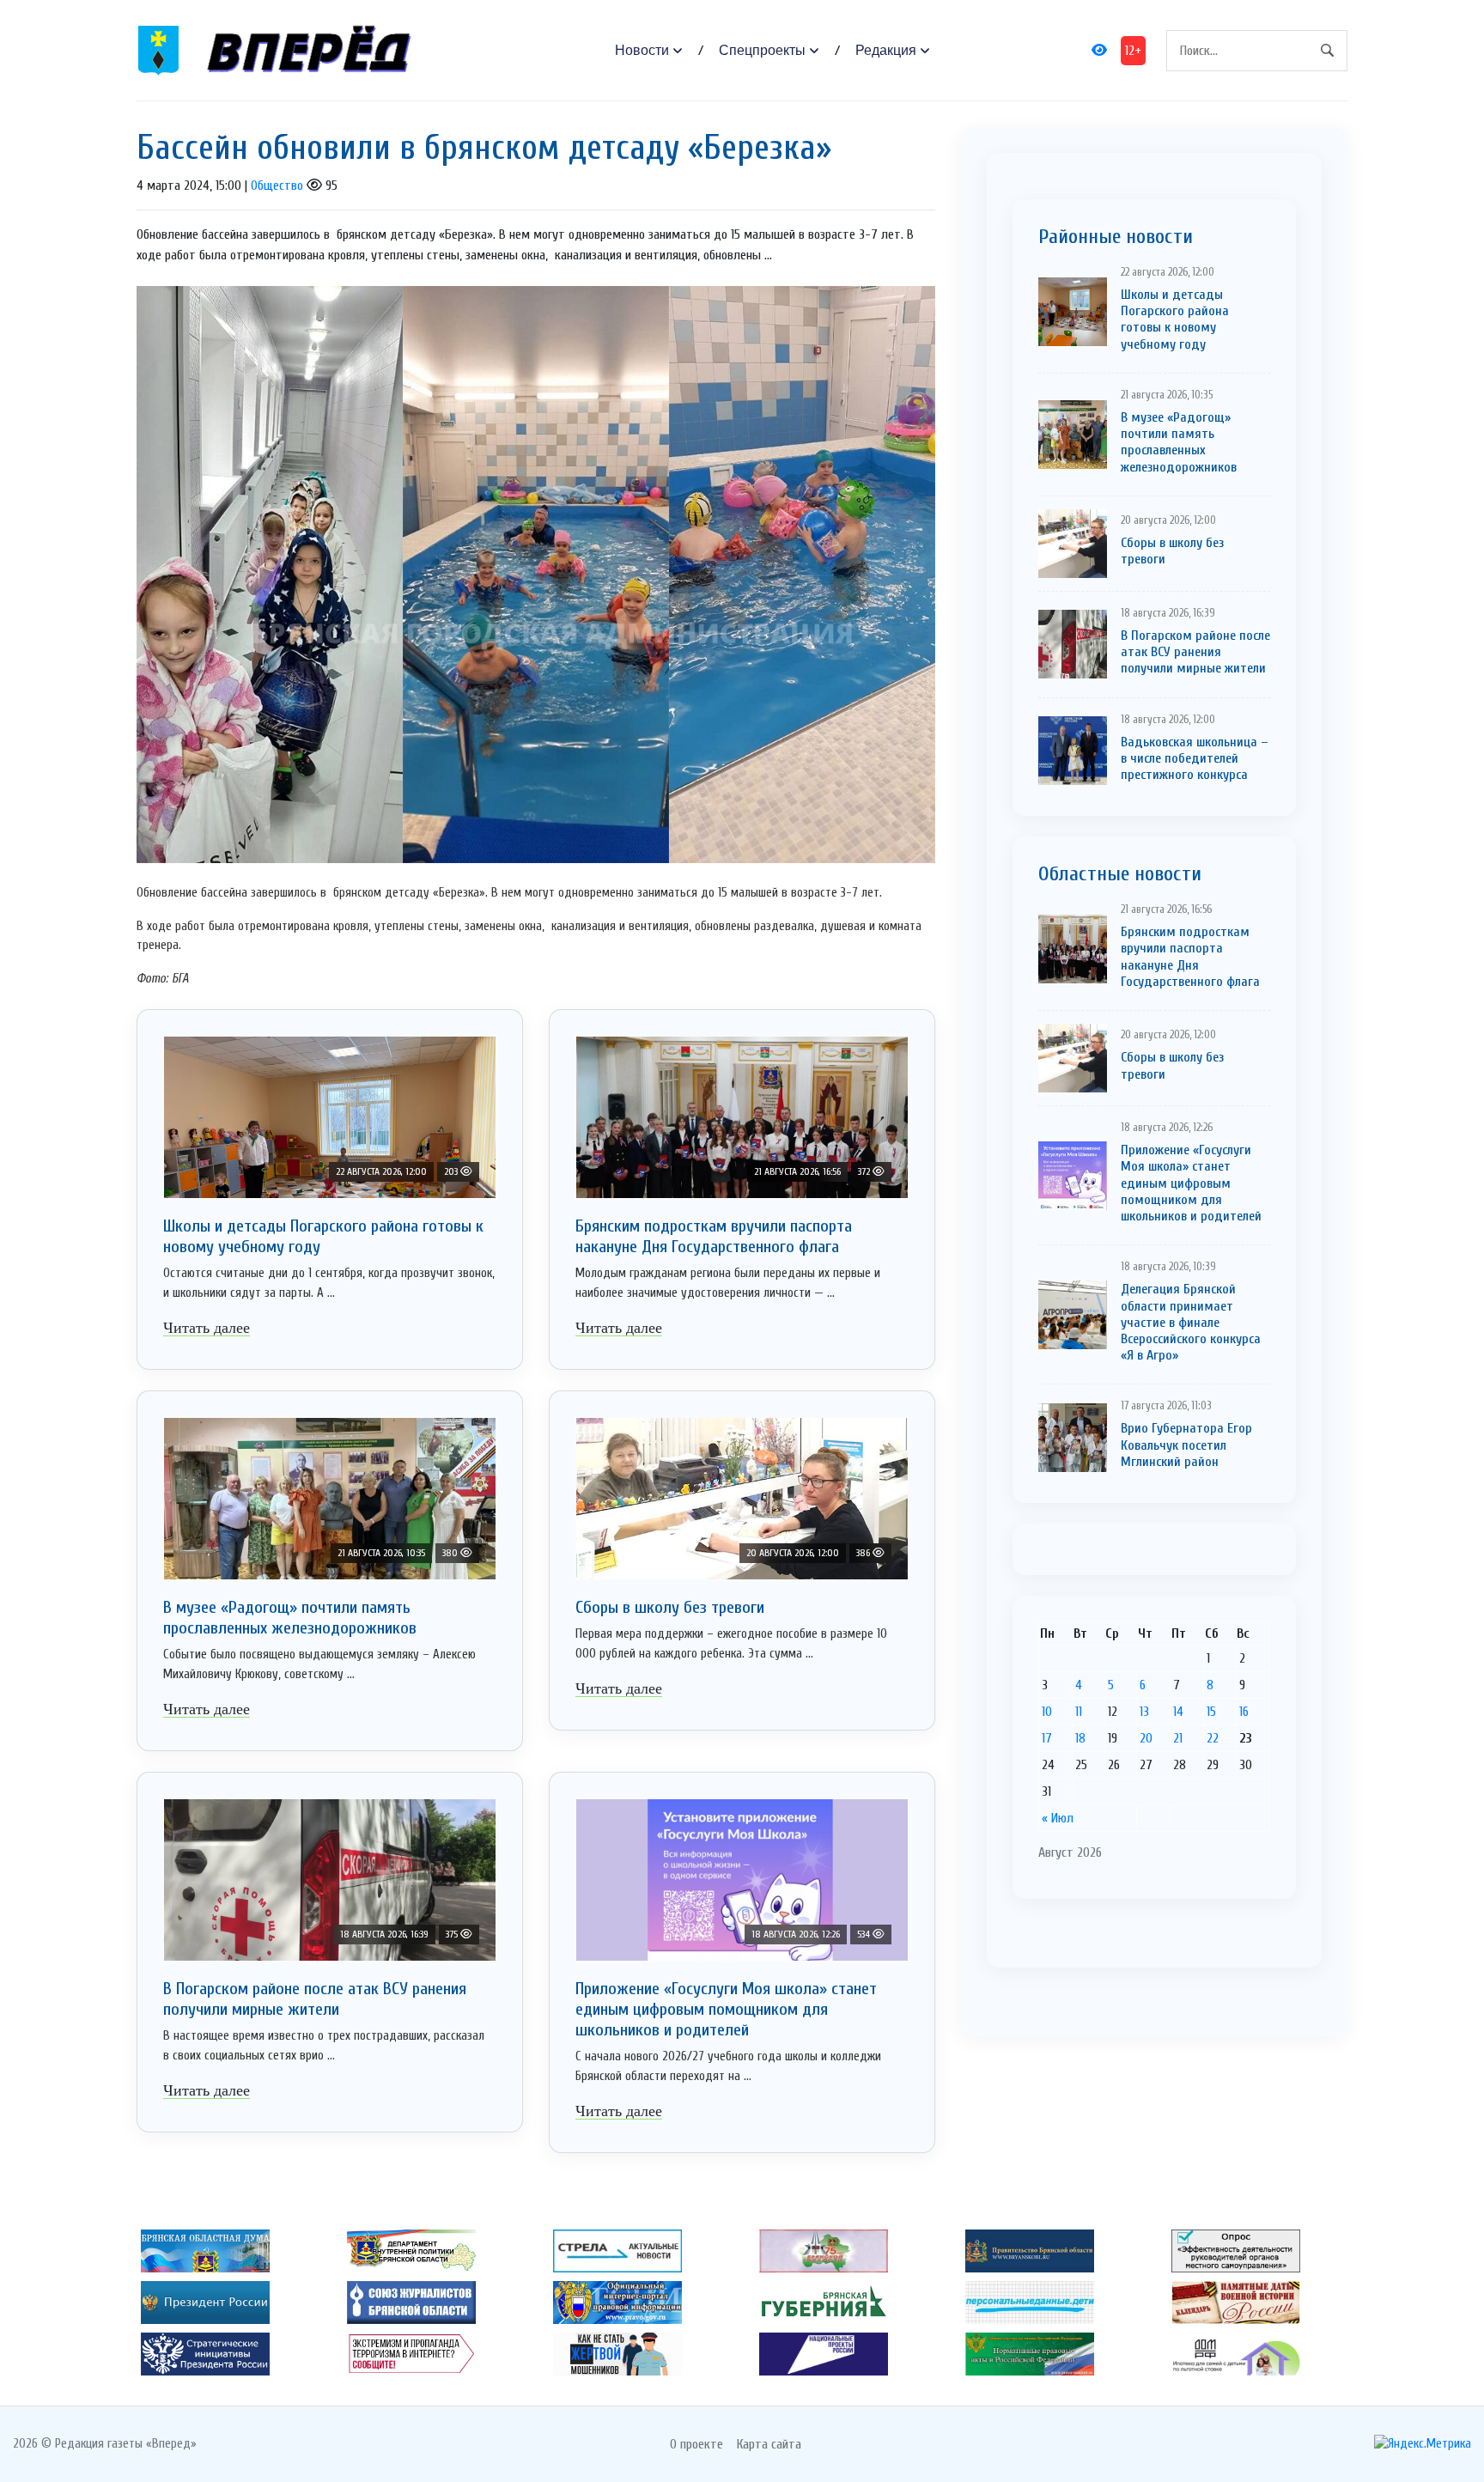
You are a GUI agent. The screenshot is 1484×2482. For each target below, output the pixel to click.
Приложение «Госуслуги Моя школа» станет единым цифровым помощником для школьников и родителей (726, 2009)
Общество (277, 186)
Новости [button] (642, 50)
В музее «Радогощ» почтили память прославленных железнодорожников (290, 1618)
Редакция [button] (886, 50)
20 (1146, 1738)
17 (1047, 1738)
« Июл (1058, 1818)
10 (1047, 1712)
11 (1079, 1712)
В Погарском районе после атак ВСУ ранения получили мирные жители (315, 1999)
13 (1144, 1712)
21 (1178, 1738)
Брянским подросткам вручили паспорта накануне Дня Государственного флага (714, 1236)
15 (1211, 1712)
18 (1080, 1738)
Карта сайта (769, 2444)
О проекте (696, 2444)
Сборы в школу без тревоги (670, 1607)
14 (1178, 1712)
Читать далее (207, 1328)
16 (1244, 1712)
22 (1213, 1738)
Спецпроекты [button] (762, 50)
